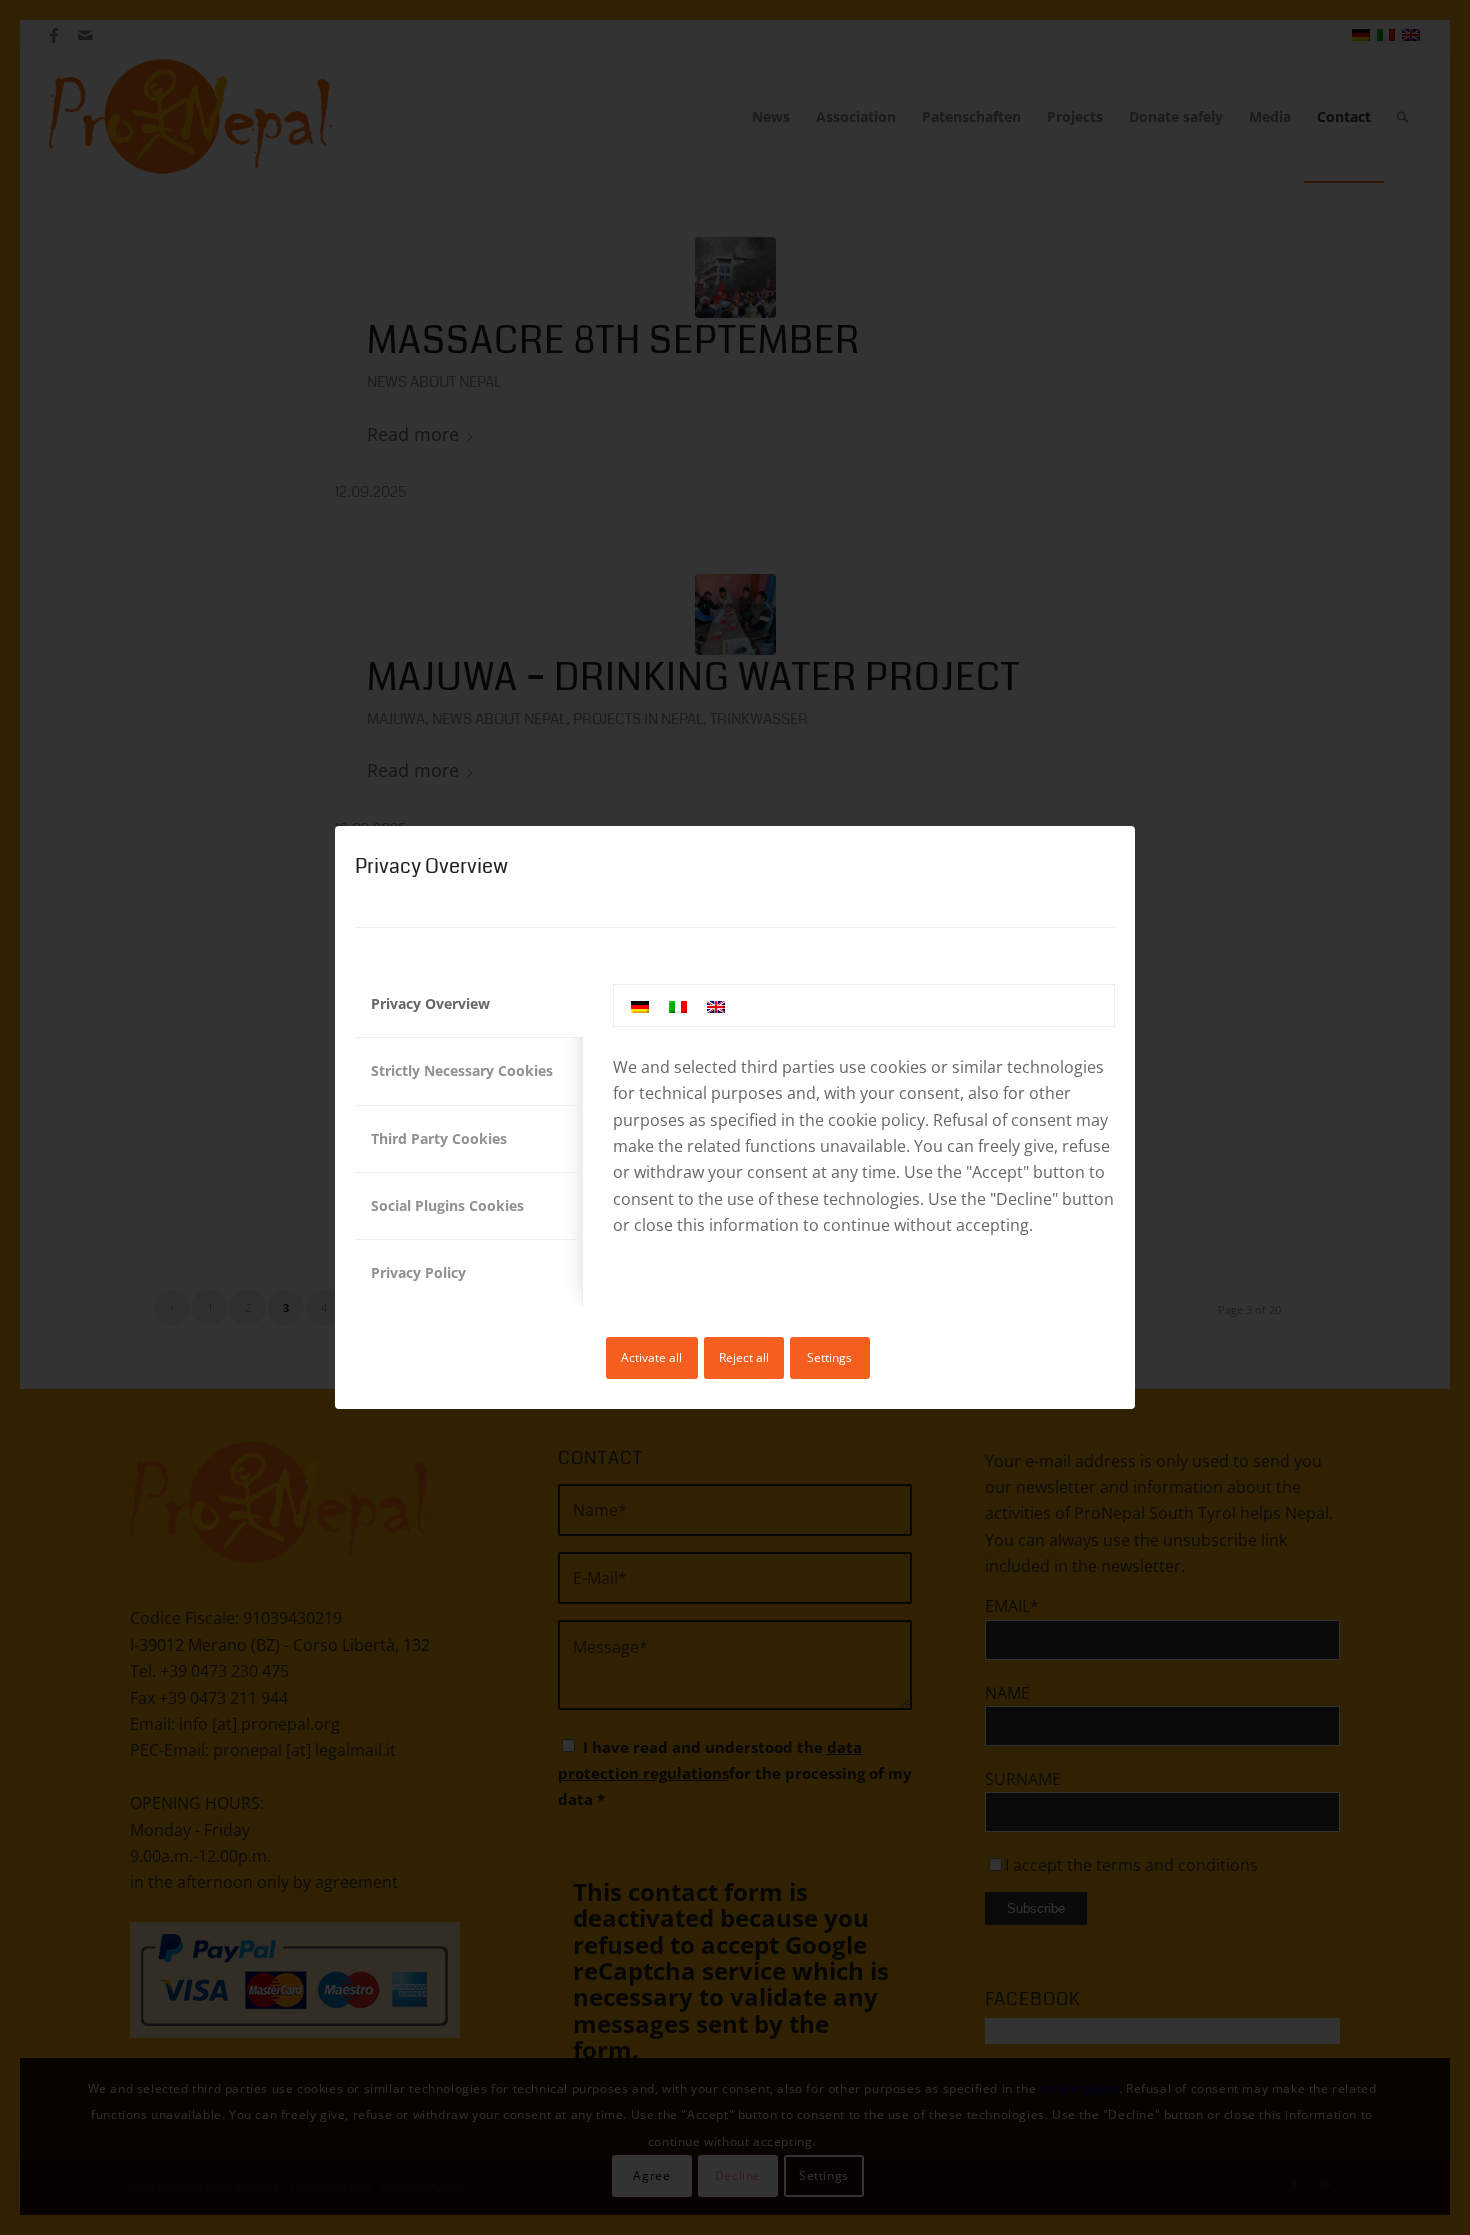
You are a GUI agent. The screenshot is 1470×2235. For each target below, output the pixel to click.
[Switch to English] (716, 1005)
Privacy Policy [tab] (418, 1272)
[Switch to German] (640, 1005)
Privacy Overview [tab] (430, 1003)
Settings (829, 1357)
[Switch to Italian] (678, 1005)
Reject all (744, 1357)
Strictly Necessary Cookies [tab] (462, 1070)
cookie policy (876, 1120)
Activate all (651, 1357)
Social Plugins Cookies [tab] (447, 1205)
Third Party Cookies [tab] (439, 1138)
